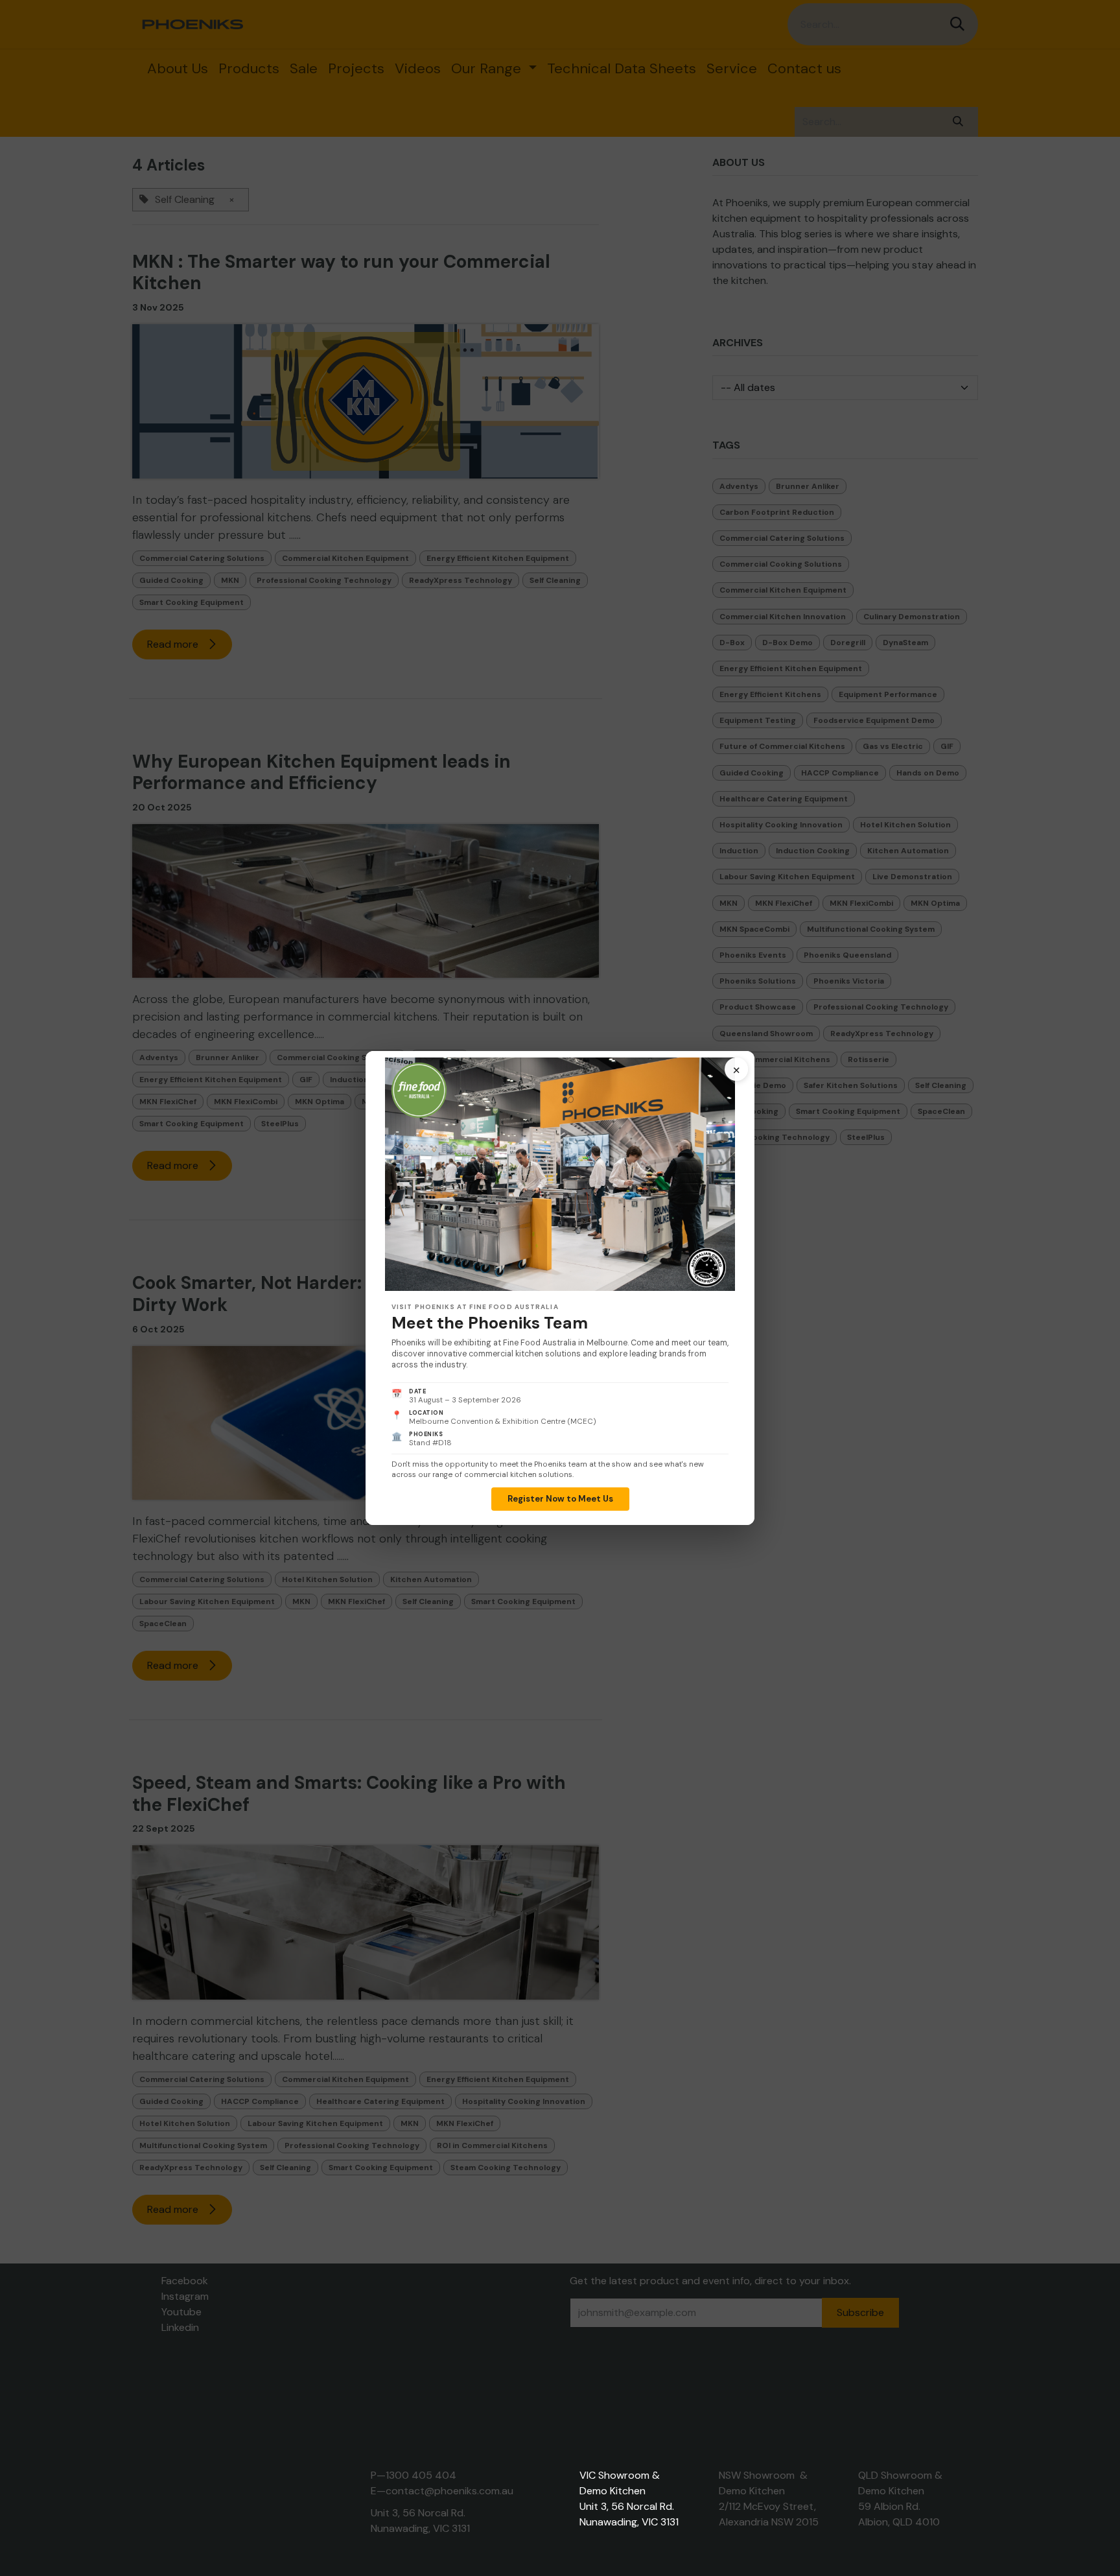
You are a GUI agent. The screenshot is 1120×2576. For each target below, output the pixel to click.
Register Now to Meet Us (560, 1499)
